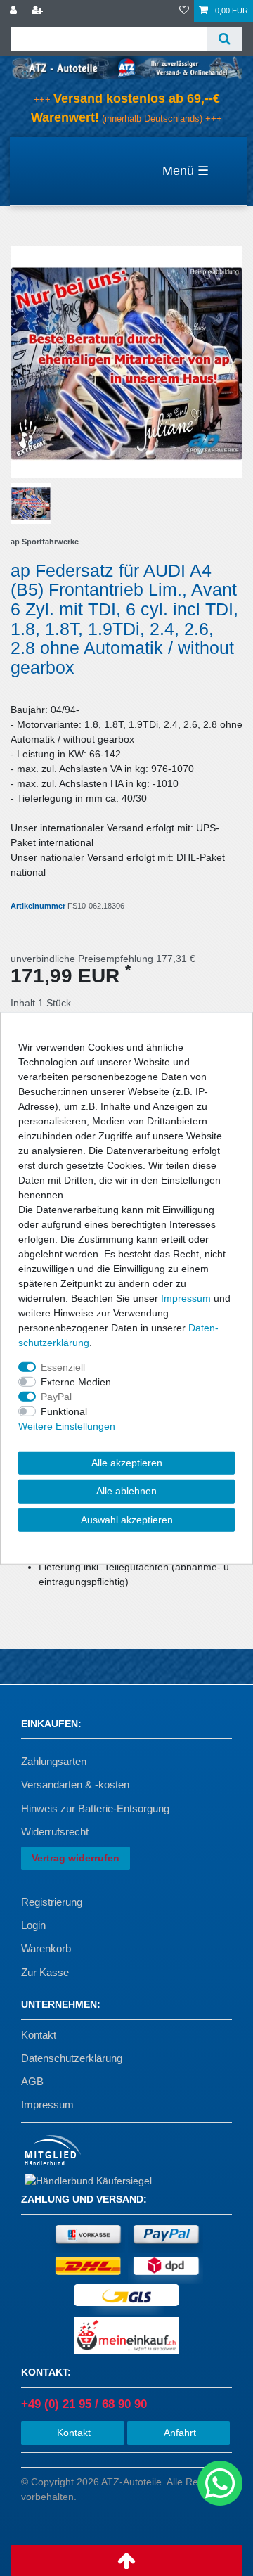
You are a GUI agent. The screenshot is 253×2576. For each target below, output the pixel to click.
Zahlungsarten (54, 1761)
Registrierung (52, 1902)
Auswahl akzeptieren (127, 1519)
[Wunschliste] (184, 11)
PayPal (56, 1396)
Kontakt (39, 2035)
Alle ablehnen (126, 1491)
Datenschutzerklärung (72, 2058)
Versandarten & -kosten (75, 1784)
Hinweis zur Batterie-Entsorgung (95, 1808)
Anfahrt (179, 2433)
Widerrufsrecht (55, 1832)
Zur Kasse (45, 1972)
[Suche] (225, 39)
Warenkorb (46, 1948)
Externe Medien (76, 1381)
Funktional (64, 1411)
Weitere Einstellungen (67, 1425)
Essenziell (63, 1366)
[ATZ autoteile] (126, 67)
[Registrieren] (39, 11)
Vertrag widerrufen (76, 1858)
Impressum (47, 2104)
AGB (32, 2081)
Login (33, 1925)
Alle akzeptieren (127, 1462)
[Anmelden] (15, 11)
